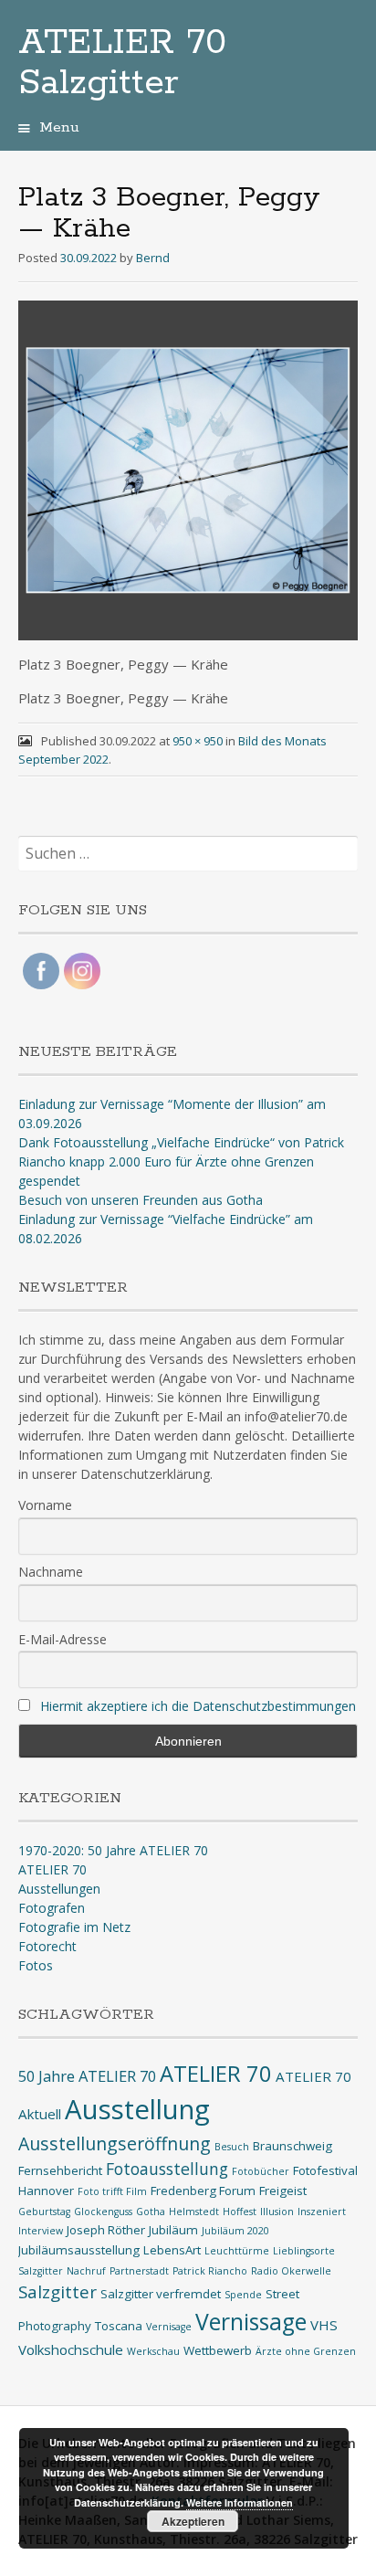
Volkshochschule (71, 2349)
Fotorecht (47, 1946)
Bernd (153, 258)
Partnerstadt (139, 2271)
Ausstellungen (59, 1889)
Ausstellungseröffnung (115, 2143)
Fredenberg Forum (203, 2191)
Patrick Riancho (210, 2271)
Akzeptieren (193, 2521)
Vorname (45, 1505)
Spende (243, 2295)
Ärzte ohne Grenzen (306, 2351)
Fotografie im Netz (74, 1927)
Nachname (51, 1572)
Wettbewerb (218, 2350)
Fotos (36, 1965)
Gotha (151, 2212)
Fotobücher (261, 2171)
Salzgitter (57, 2291)
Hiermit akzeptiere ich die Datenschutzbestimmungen (198, 1706)
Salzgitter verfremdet (161, 2294)
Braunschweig (292, 2146)
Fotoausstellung (167, 2169)
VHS (324, 2325)
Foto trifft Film (112, 2191)
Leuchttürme (237, 2251)
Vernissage (251, 2322)
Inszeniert (322, 2212)
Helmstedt (194, 2212)
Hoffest (240, 2212)
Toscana (119, 2326)
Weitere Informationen (240, 2502)
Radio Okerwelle (291, 2271)
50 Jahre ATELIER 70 (87, 2076)
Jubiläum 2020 (235, 2231)
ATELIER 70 (52, 1869)
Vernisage (169, 2327)
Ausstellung (137, 2109)
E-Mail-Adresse (63, 1639)
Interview (41, 2231)
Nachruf (86, 2271)
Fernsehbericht (60, 2170)
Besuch (232, 2147)
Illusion (277, 2212)
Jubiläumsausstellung (79, 2250)
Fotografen (52, 1908)
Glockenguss (103, 2212)
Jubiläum (173, 2230)
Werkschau (153, 2351)
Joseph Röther (106, 2230)
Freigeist (283, 2191)
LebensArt (172, 2250)
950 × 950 (198, 741)
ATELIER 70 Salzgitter (122, 63)
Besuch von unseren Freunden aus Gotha (141, 1200)
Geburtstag (44, 2212)
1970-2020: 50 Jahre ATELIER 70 (113, 1850)
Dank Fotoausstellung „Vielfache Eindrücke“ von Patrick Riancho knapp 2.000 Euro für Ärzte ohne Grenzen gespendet (181, 1161)
